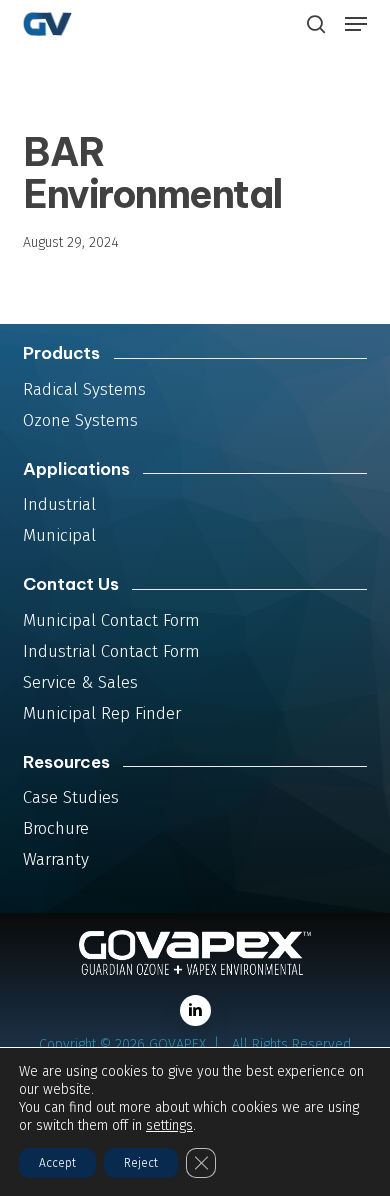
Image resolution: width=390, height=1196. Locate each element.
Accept (57, 1163)
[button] (356, 24)
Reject (141, 1163)
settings (169, 1125)
